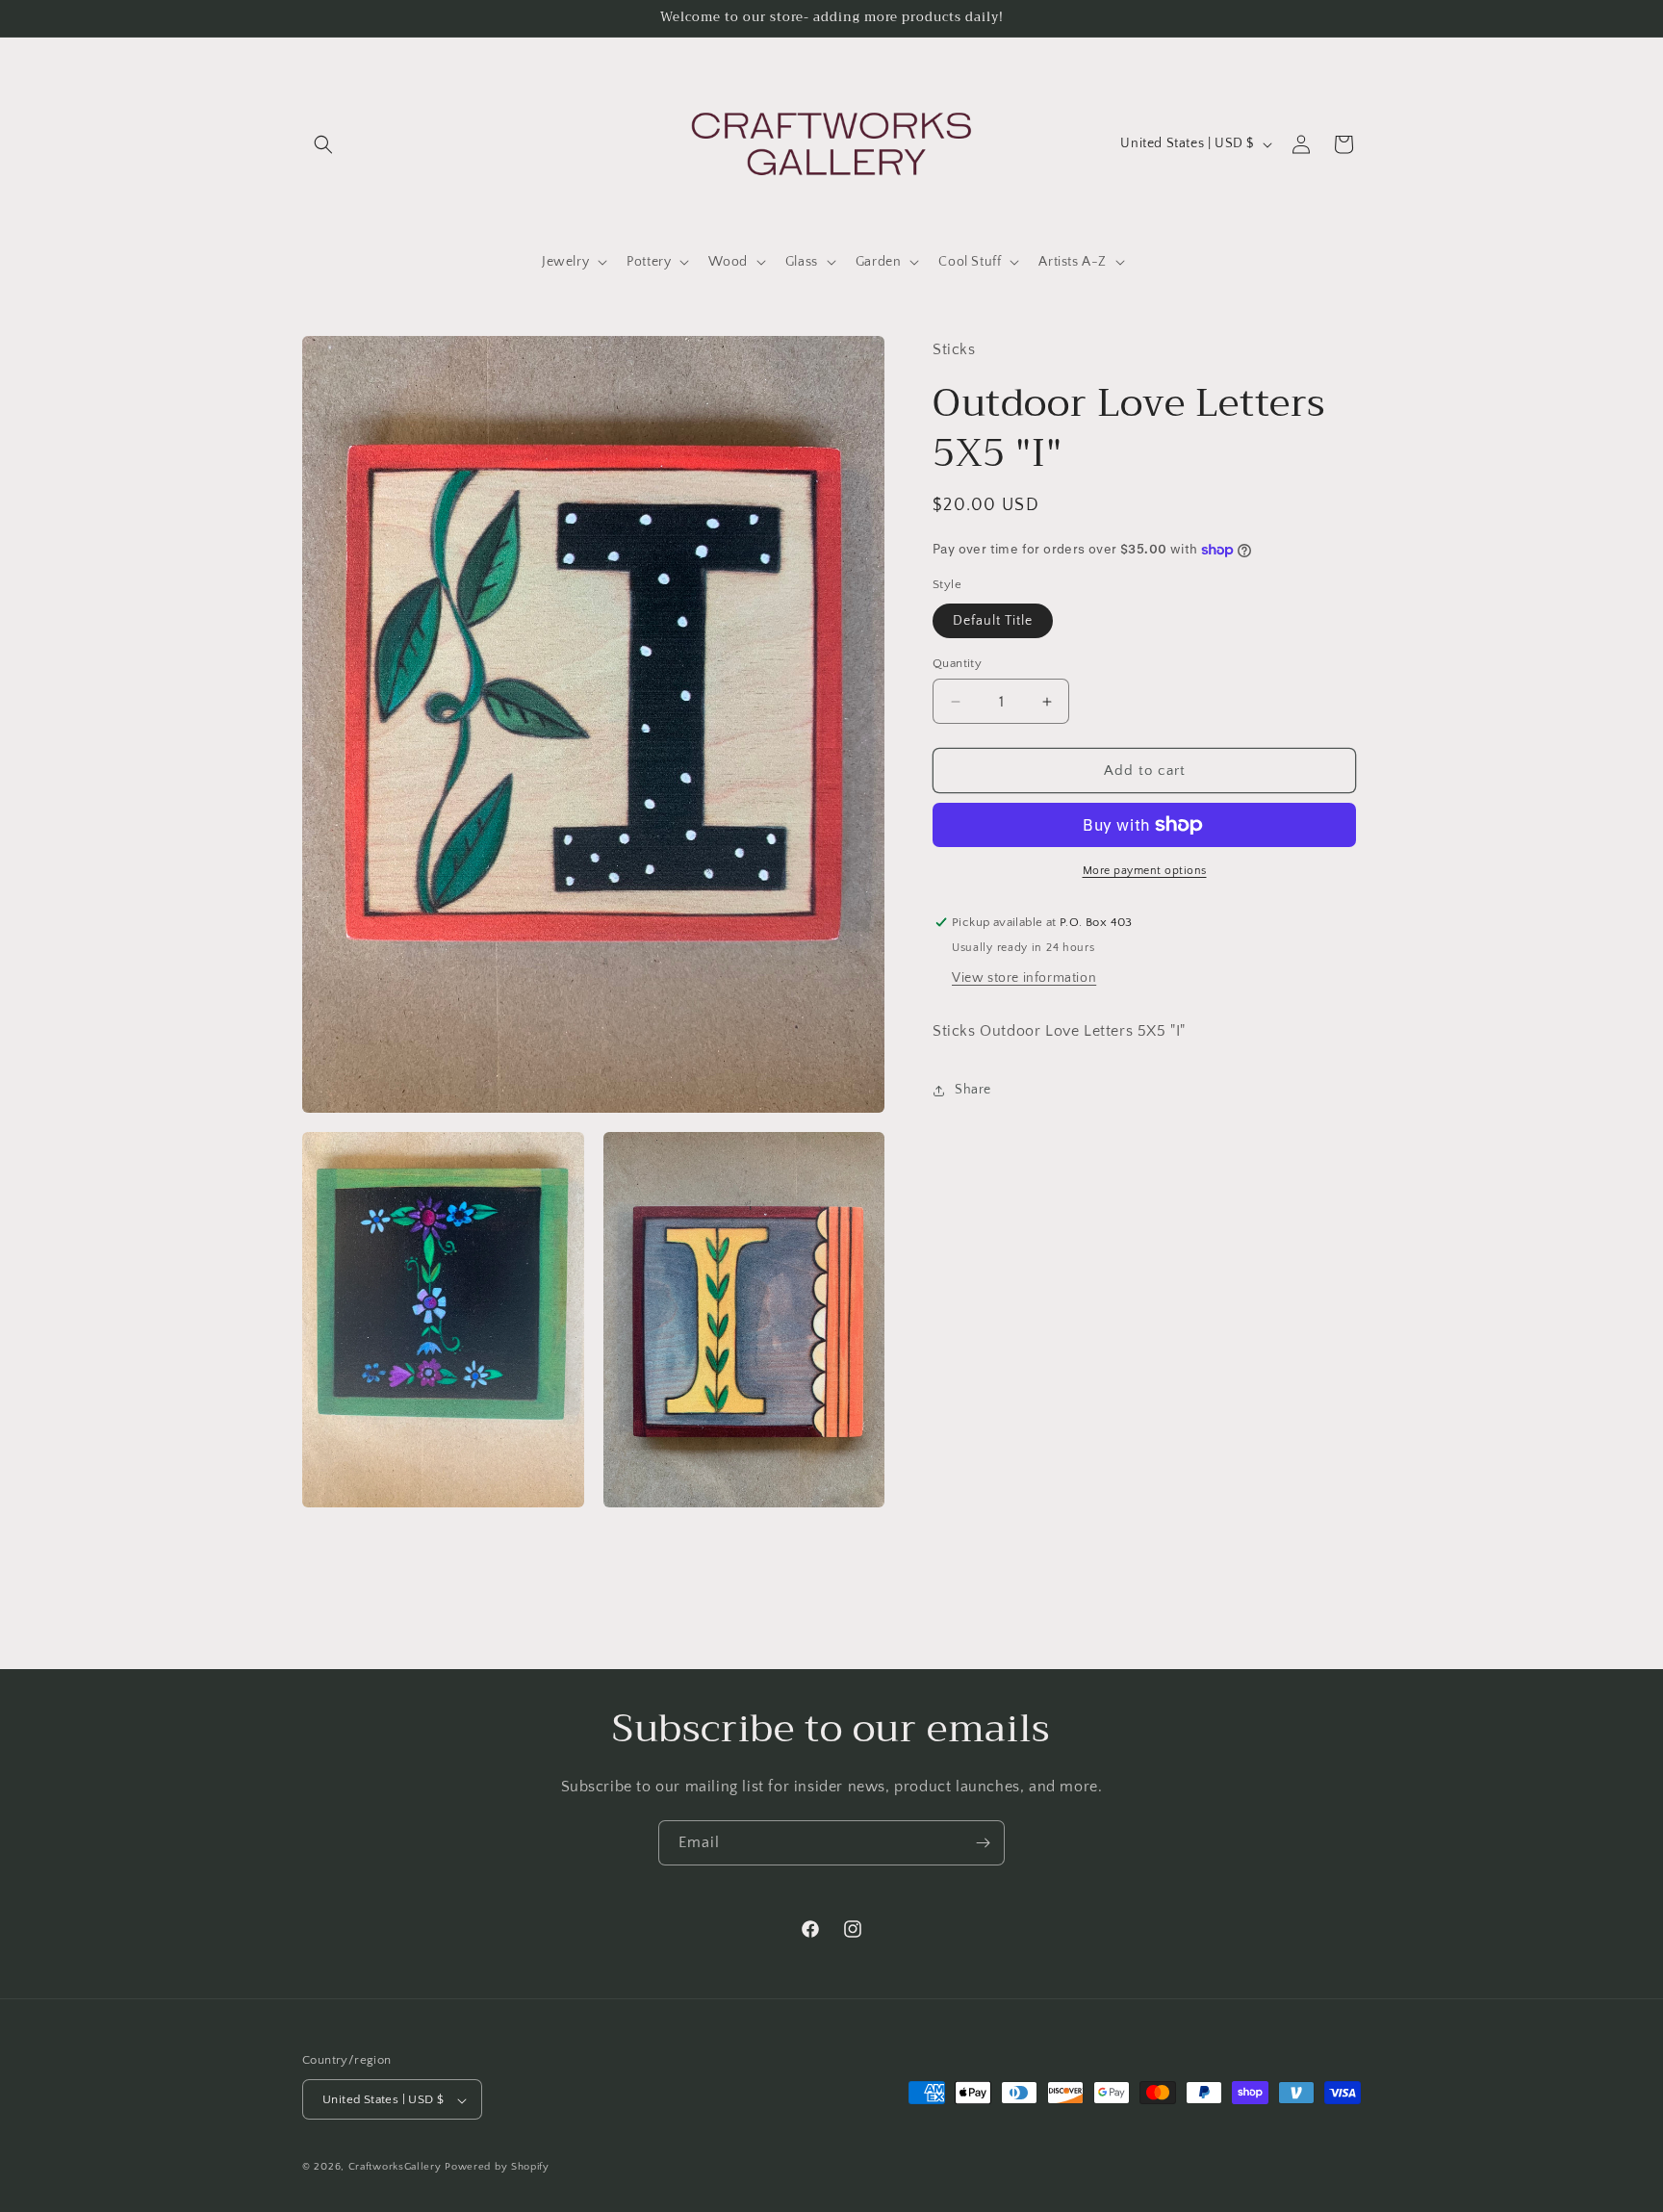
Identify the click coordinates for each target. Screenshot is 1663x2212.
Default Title (993, 621)
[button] (323, 144)
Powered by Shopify (497, 2168)
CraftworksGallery (395, 2168)
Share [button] (973, 1090)
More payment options (1145, 871)
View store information (1024, 978)
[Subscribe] (983, 1843)
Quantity (957, 663)
